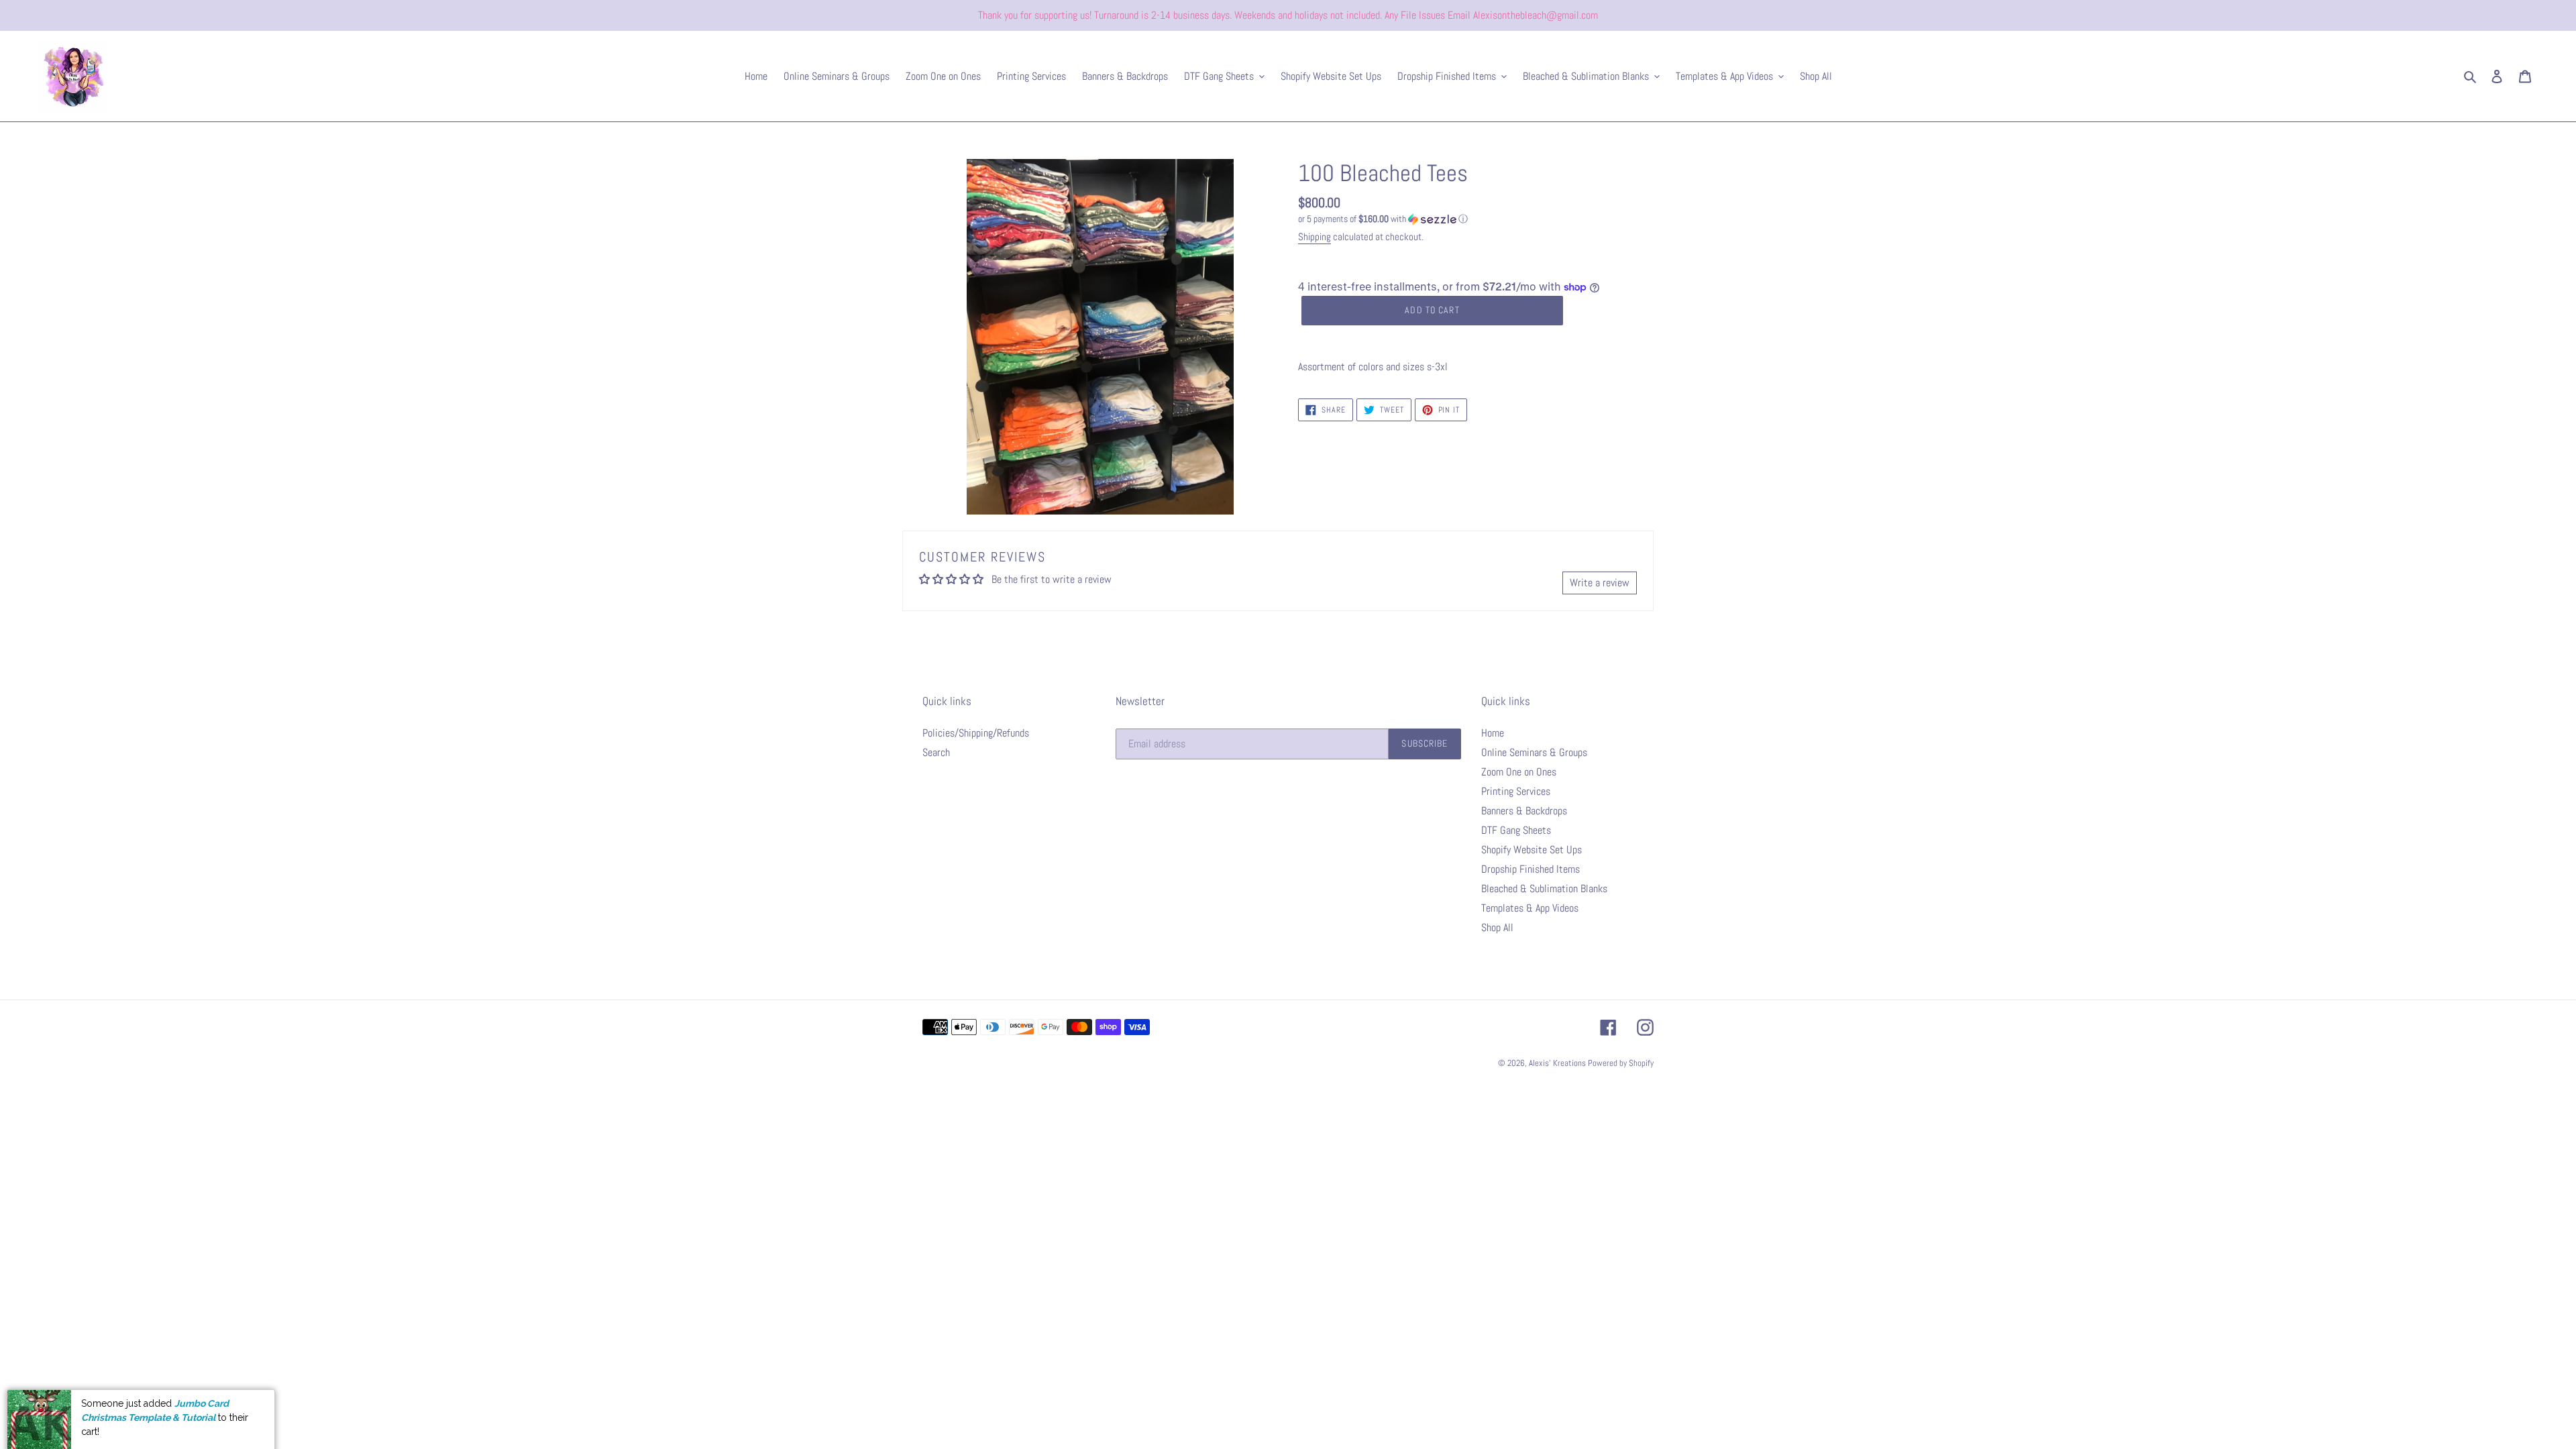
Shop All (1497, 927)
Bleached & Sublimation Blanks (1544, 889)
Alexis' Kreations (1558, 1063)
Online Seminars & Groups (1534, 752)
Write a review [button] (1600, 583)
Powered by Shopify (1621, 1063)
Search (936, 752)
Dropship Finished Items (1531, 869)
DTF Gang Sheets (1516, 830)
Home (1493, 733)
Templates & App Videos (1530, 908)
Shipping (1314, 236)
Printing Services (1516, 791)
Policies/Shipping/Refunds (976, 733)
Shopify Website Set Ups (1532, 850)
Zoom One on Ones (1519, 772)
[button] (1383, 219)
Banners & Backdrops (1524, 811)
